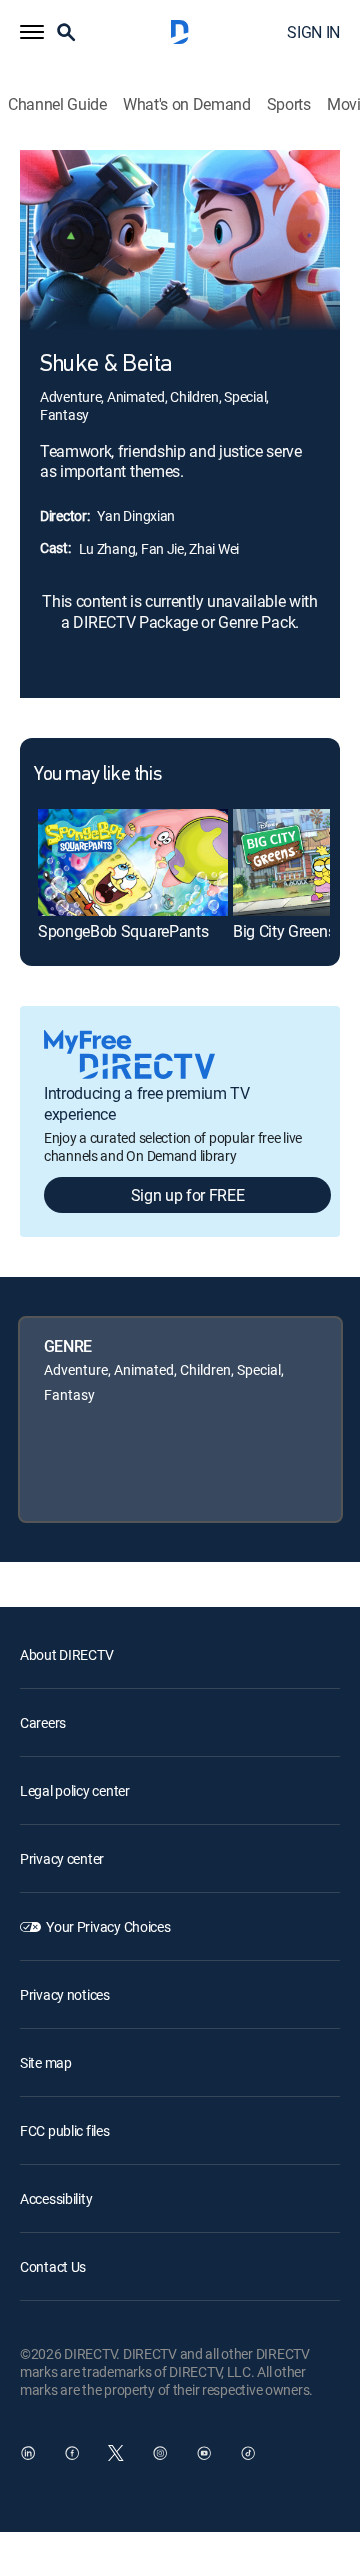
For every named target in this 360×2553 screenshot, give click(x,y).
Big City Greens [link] (284, 931)
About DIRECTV (66, 1654)
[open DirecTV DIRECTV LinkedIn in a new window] (28, 2453)
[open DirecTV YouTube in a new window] (204, 2453)
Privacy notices (65, 1994)
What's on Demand (187, 104)
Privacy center (62, 1858)
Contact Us (53, 2266)
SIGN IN (313, 32)
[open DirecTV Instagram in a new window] (160, 2453)
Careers (43, 1722)
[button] (32, 32)
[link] (133, 862)
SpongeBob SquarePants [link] (123, 931)
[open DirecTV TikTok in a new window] (248, 2453)
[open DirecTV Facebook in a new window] (72, 2453)
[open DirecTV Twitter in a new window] (116, 2453)
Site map (46, 2062)
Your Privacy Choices (108, 1926)
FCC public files (65, 2130)
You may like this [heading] (97, 775)
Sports (289, 104)
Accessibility (56, 2198)
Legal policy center (75, 1790)
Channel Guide (57, 104)
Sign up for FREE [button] (188, 1195)
